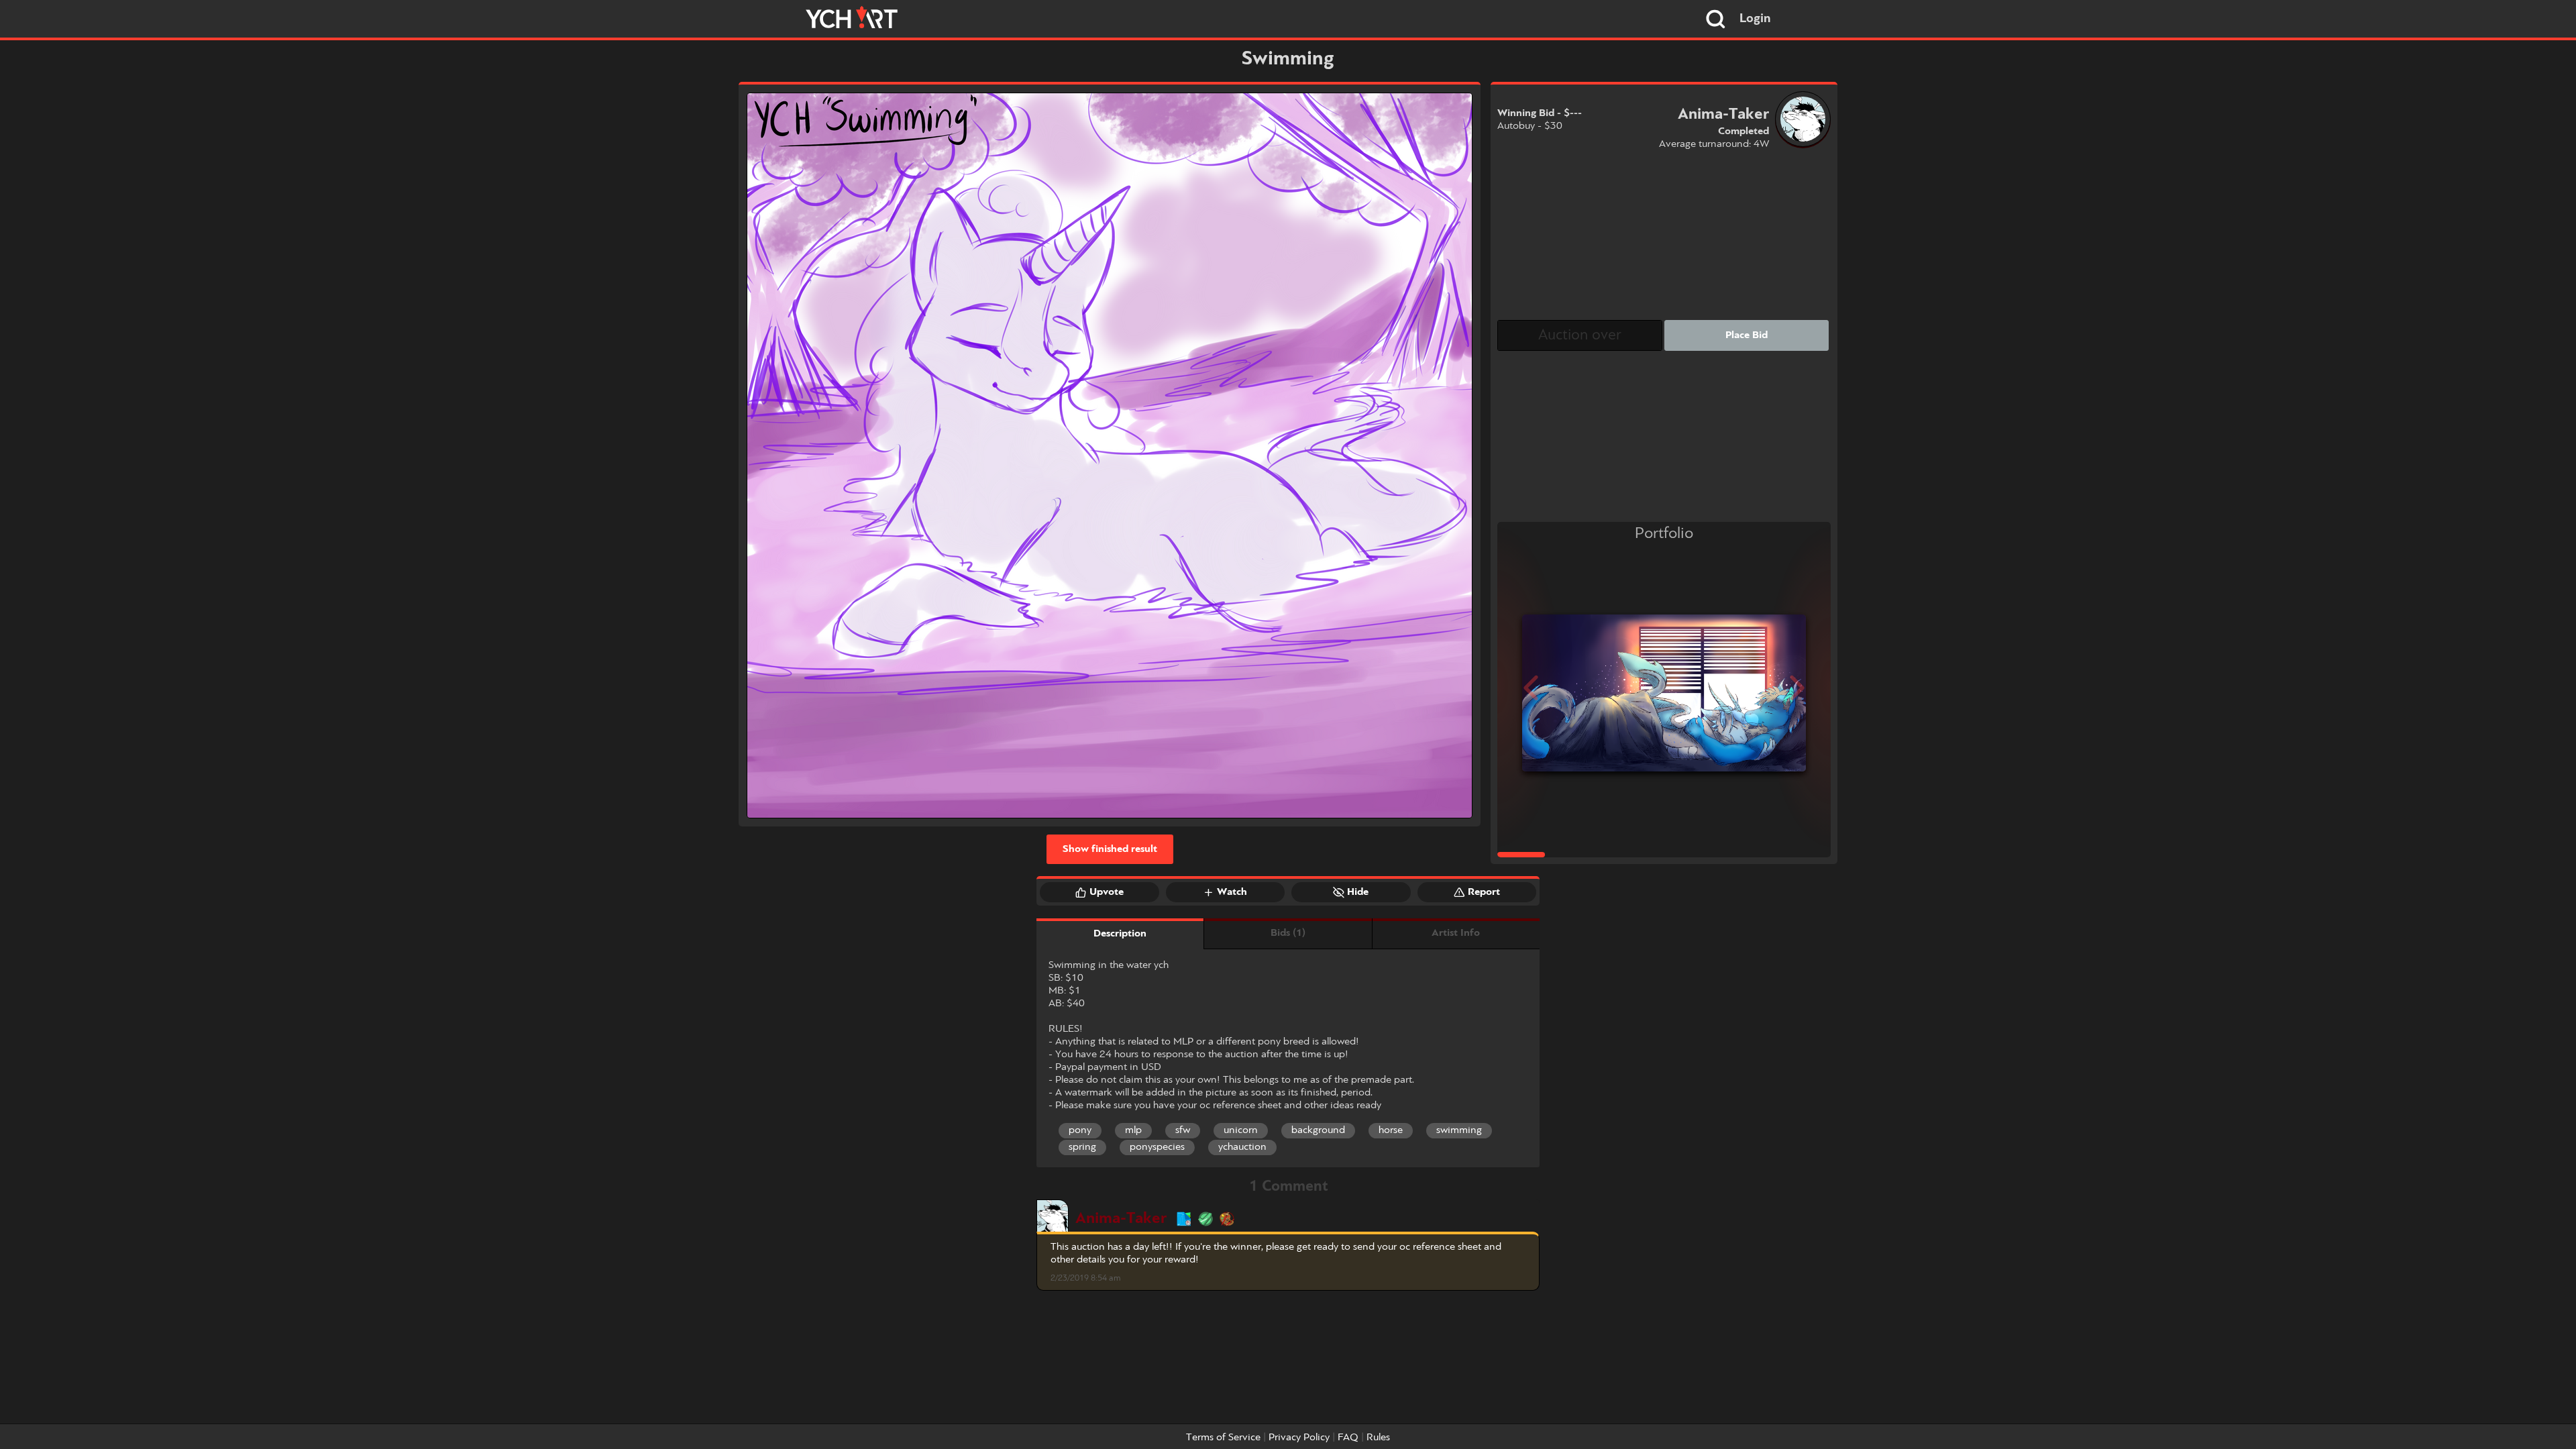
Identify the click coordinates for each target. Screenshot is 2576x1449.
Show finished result (1110, 849)
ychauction (1242, 1147)
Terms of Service (1223, 1438)
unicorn (1241, 1130)
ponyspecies (1157, 1147)
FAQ (1348, 1438)
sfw (1183, 1130)
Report (1484, 892)
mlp (1133, 1130)
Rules (1378, 1438)
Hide (1358, 892)
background (1318, 1130)
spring (1082, 1147)
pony (1080, 1130)
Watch (1232, 892)
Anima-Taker (1121, 1219)
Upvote (1107, 892)
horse (1391, 1130)
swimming (1459, 1130)
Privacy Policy (1299, 1438)
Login (1755, 19)
